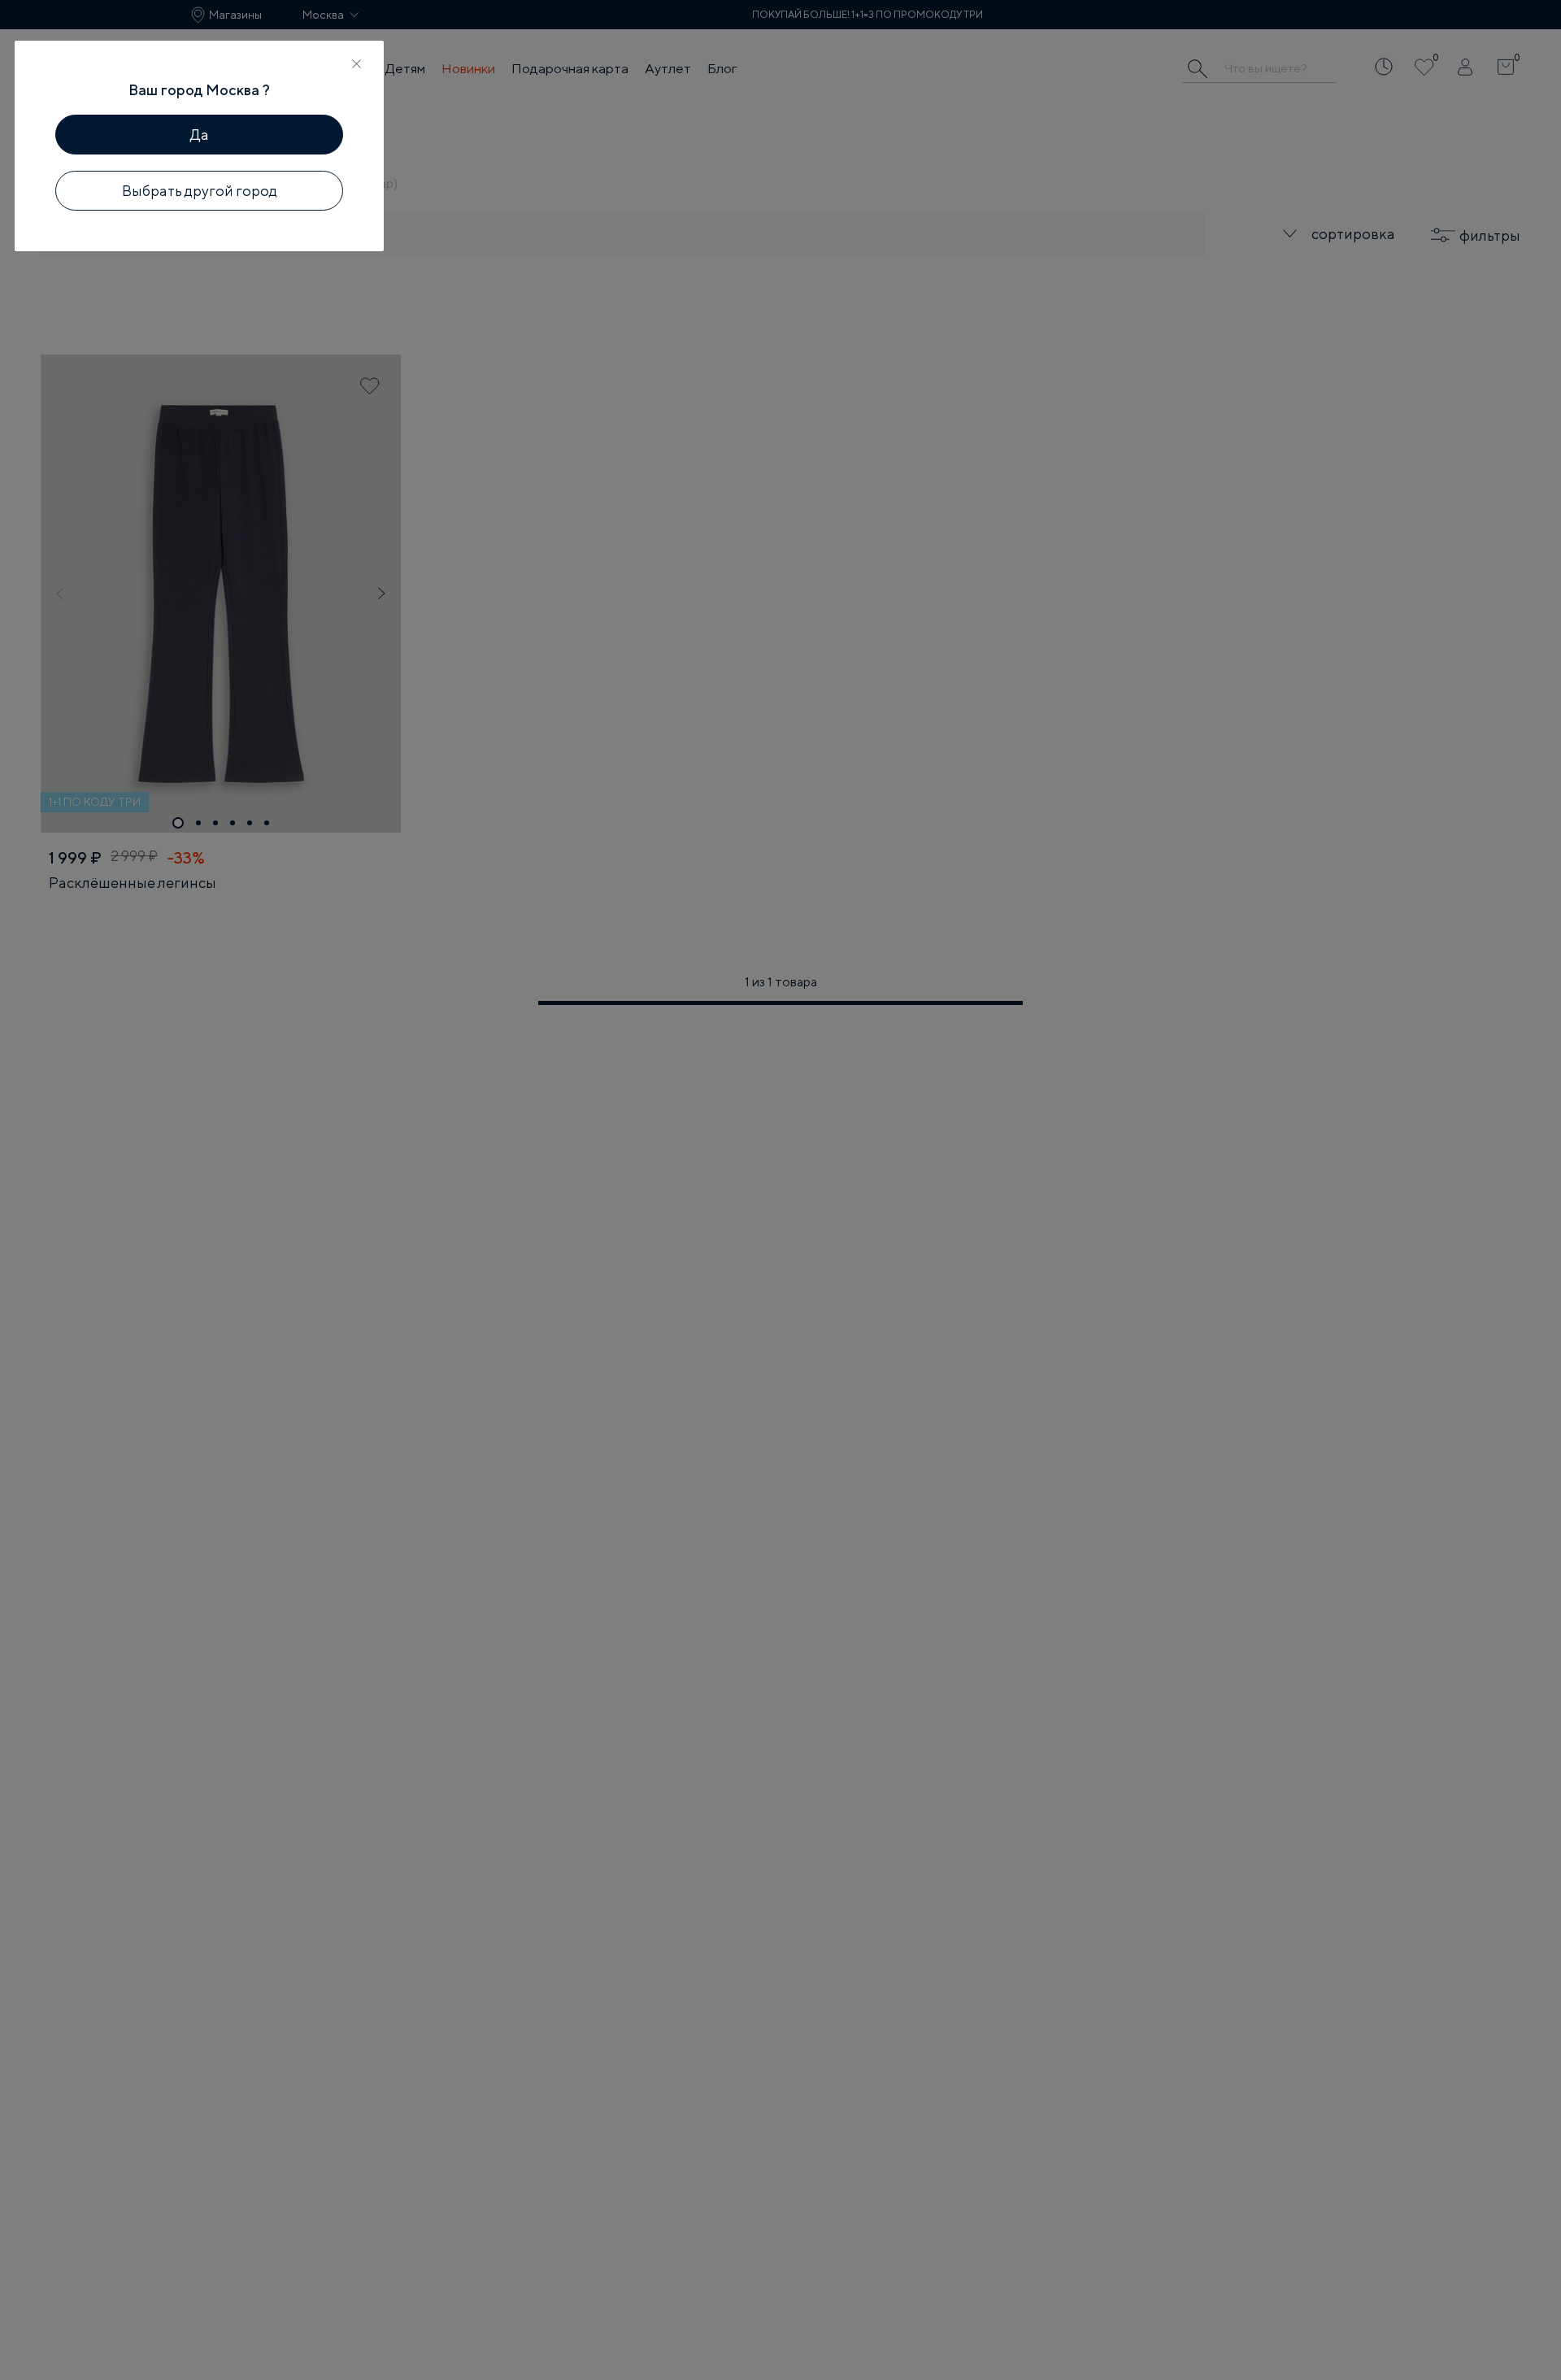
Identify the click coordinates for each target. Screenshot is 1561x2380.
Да (200, 135)
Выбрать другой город (200, 191)
